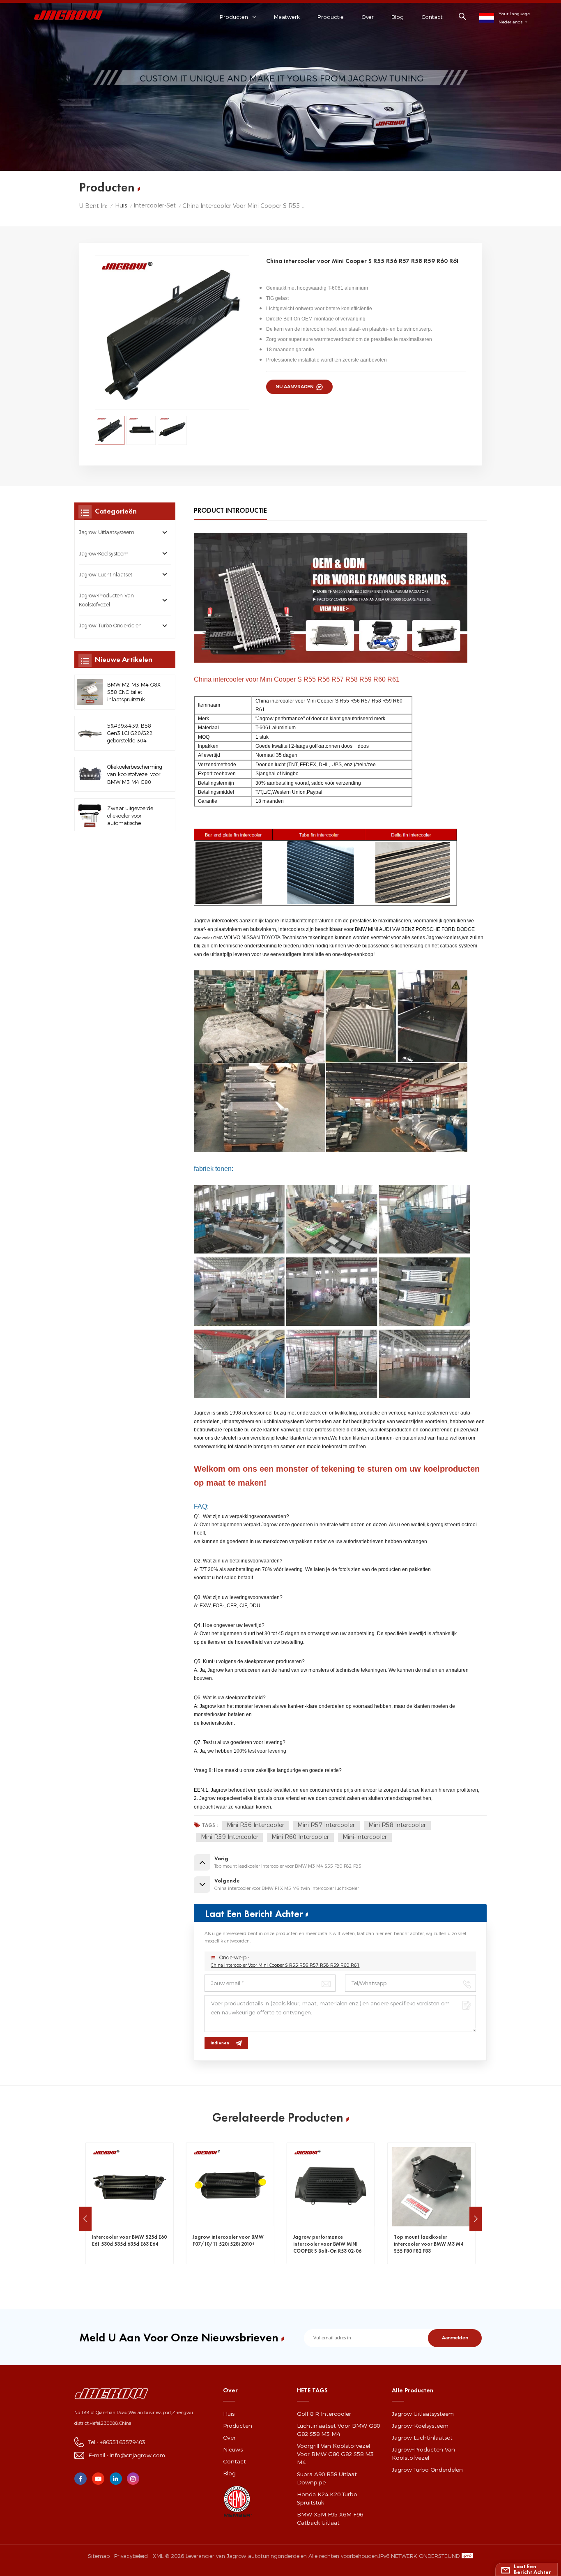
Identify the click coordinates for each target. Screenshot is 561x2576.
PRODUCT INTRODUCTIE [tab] (230, 510)
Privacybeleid (131, 2556)
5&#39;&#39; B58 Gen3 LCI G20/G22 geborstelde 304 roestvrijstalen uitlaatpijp (130, 734)
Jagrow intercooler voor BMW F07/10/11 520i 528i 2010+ (128, 2241)
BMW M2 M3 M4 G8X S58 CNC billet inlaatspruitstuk (134, 692)
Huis (121, 205)
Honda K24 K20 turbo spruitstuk (327, 2498)
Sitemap (99, 2556)
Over (368, 17)
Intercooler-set (155, 205)
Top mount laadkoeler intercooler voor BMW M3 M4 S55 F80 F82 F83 (328, 2244)
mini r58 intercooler (397, 1825)
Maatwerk (287, 17)
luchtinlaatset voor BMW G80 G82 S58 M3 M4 (338, 2430)
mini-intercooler (365, 1837)
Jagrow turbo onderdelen (110, 626)
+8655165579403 (123, 2442)
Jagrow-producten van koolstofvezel (106, 600)
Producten (238, 2426)
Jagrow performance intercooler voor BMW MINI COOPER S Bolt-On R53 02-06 (227, 2244)
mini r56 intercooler (255, 1825)
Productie (331, 17)
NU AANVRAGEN (295, 387)
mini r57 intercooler (326, 1825)
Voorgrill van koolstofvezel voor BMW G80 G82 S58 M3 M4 (335, 2454)
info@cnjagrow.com (137, 2455)
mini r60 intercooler (300, 1837)
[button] (85, 2219)
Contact (432, 17)
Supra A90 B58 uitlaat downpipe (327, 2478)
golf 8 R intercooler (324, 2414)
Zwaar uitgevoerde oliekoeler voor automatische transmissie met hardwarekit (130, 816)
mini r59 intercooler (230, 1837)
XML (158, 2556)
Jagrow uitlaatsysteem (107, 533)
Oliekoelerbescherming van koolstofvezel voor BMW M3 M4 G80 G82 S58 (135, 775)
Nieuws (233, 2449)
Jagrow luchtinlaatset (106, 575)
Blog (398, 17)
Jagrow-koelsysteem (104, 554)
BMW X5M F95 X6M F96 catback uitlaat (330, 2518)
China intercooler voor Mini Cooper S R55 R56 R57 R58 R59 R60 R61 (285, 1965)
